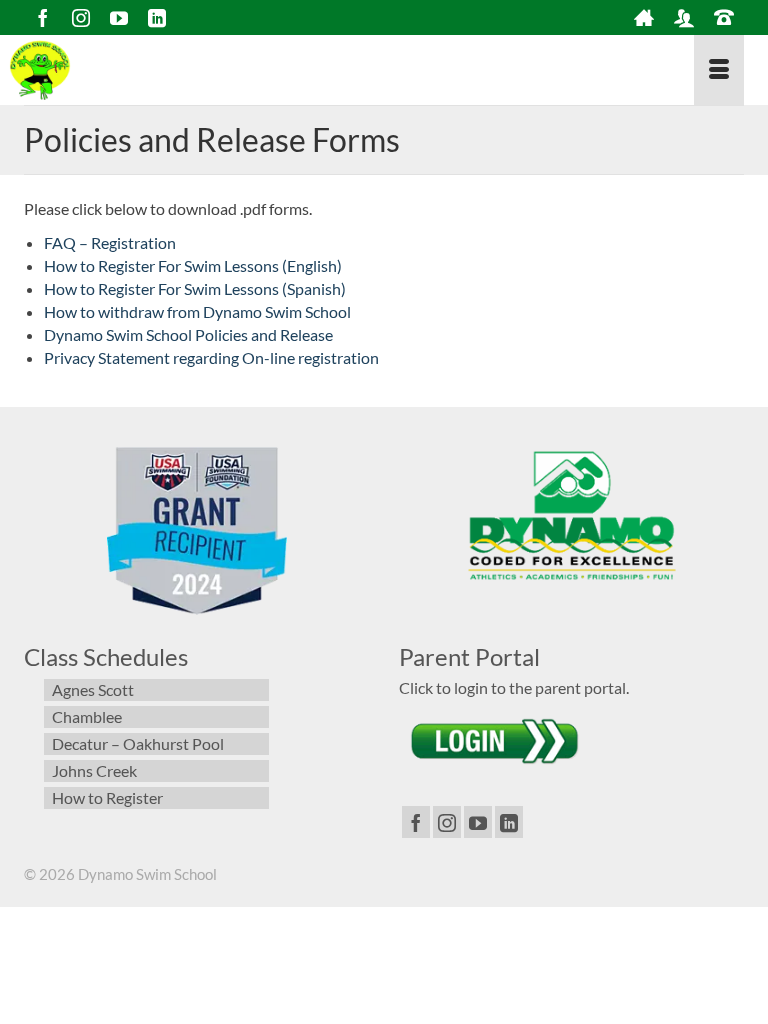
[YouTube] (119, 17)
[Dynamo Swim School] (65, 70)
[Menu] (719, 70)
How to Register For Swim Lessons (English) (193, 265)
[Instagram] (81, 17)
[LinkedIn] (157, 17)
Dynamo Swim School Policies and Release (188, 334)
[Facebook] (43, 17)
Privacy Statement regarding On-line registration (211, 357)
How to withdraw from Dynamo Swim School (197, 311)
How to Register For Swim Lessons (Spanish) (195, 288)
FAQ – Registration (110, 242)
